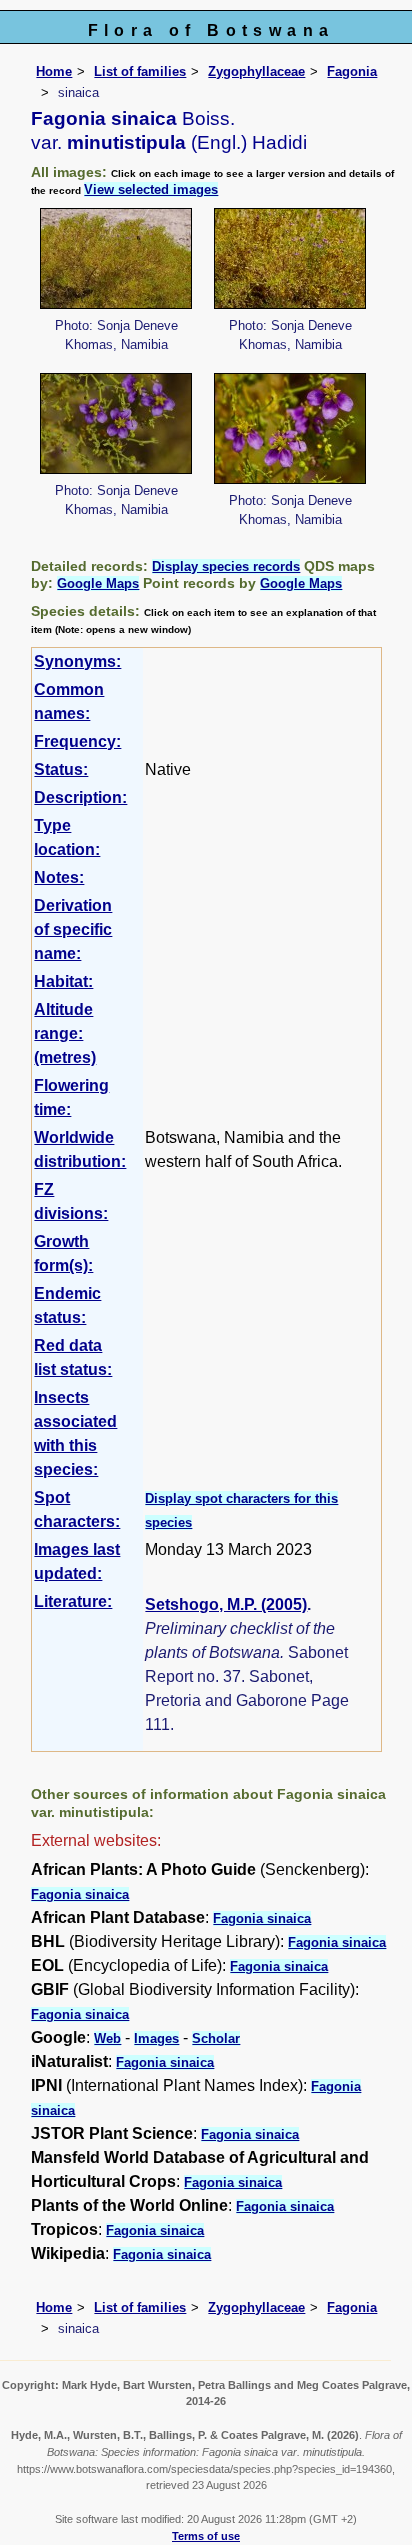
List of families (140, 71)
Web (107, 2038)
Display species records (226, 566)
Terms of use (206, 2536)
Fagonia (352, 71)
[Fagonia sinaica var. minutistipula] (116, 257)
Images (156, 2038)
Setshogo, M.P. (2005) (226, 1604)
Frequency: (77, 741)
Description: (80, 797)
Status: (61, 769)
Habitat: (63, 981)
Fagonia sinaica (80, 1894)
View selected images (151, 189)
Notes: (59, 877)
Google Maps (98, 583)
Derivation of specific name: (73, 929)
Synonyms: (77, 661)
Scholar (216, 2038)
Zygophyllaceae (256, 71)
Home (54, 71)
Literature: (73, 1601)
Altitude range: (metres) (65, 1033)
